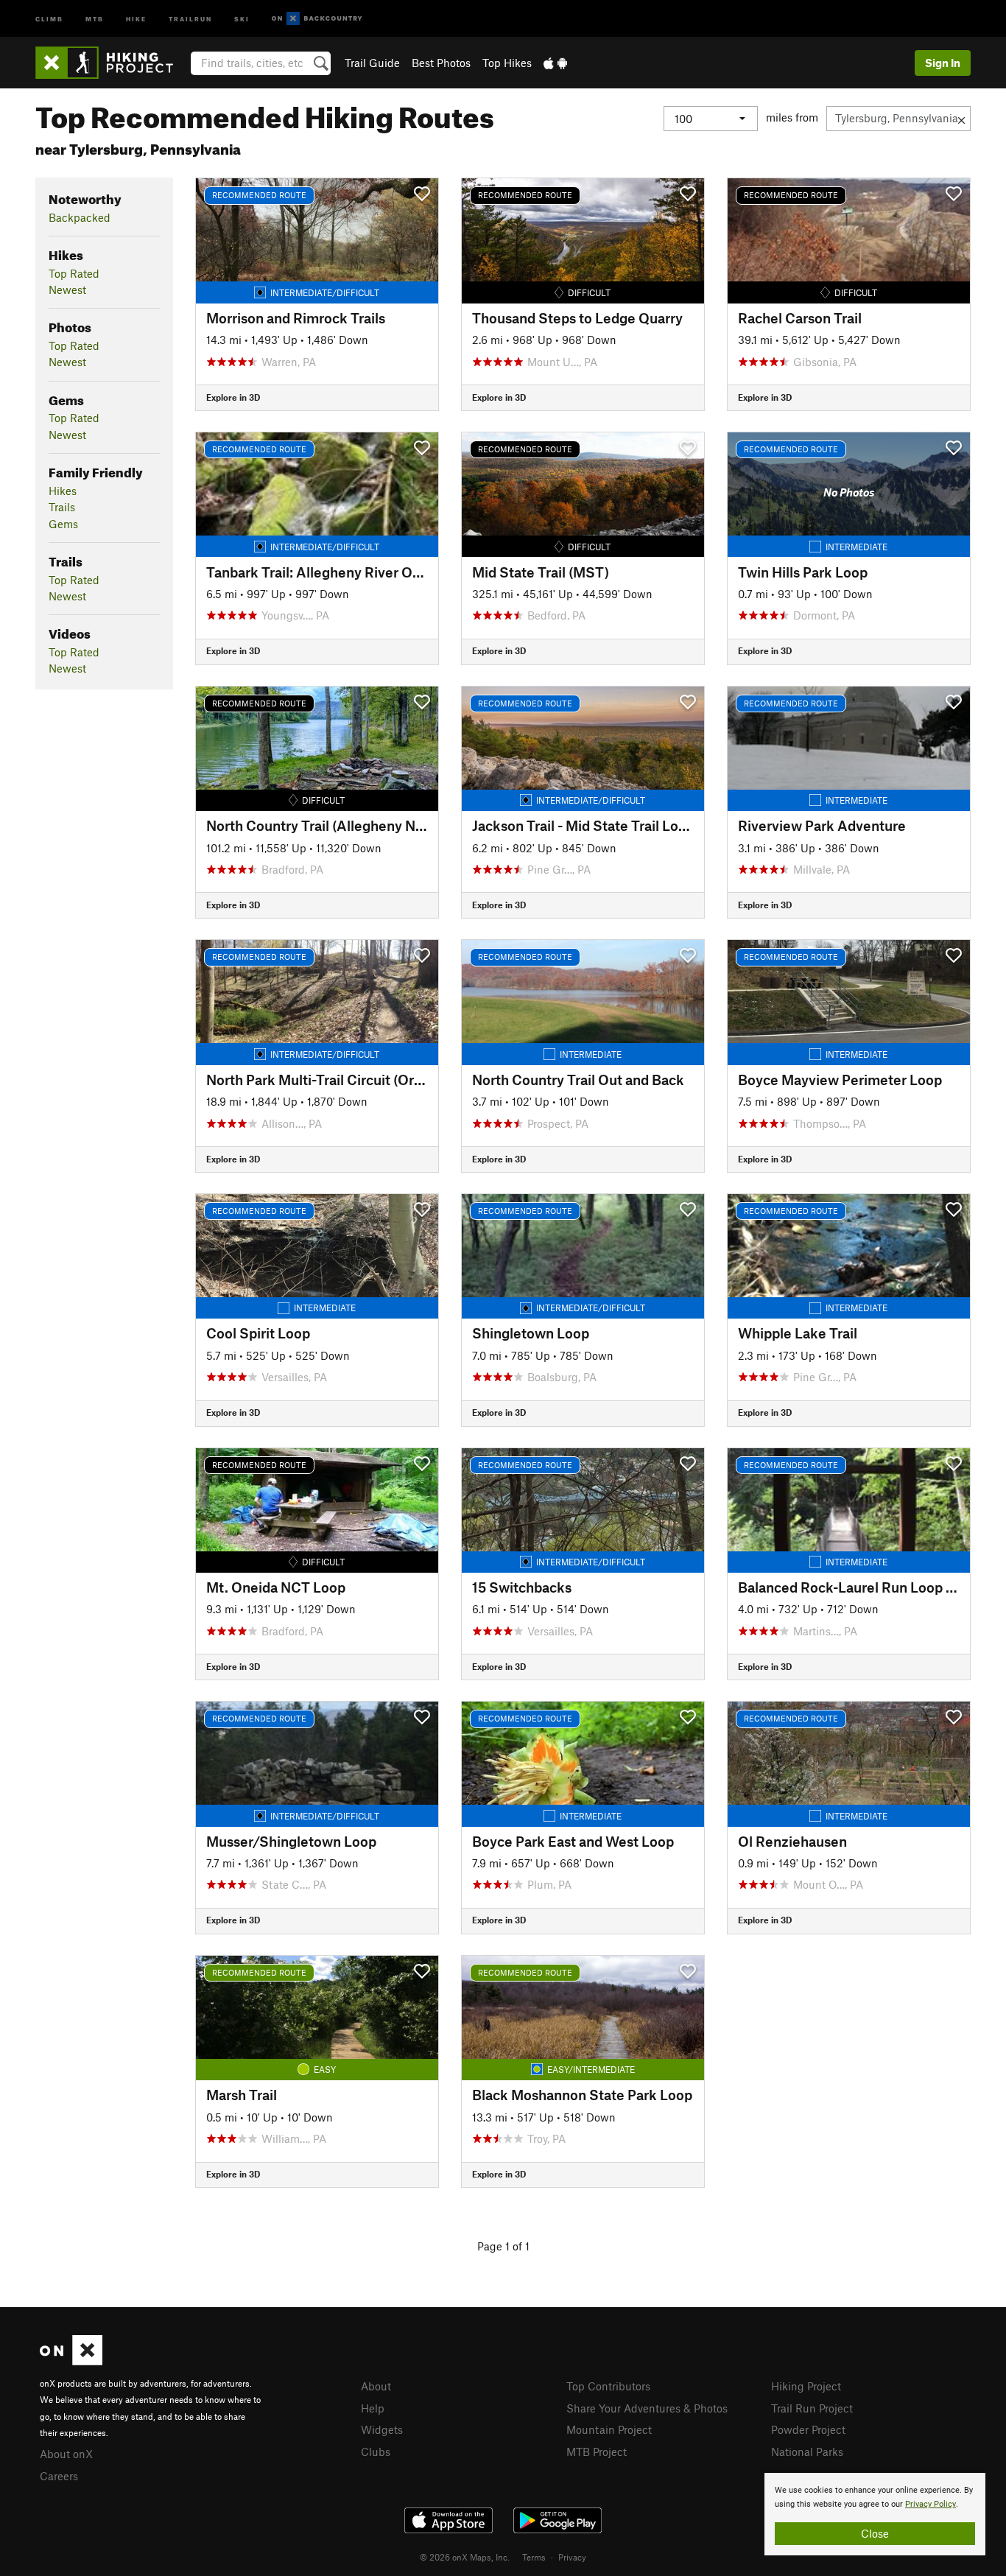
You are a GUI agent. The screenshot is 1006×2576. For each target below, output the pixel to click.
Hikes (63, 491)
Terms (534, 2557)
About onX (66, 2454)
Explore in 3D (233, 397)
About (376, 2386)
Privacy (572, 2557)
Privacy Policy (931, 2504)
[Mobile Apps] (555, 63)
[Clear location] (961, 119)
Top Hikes (507, 63)
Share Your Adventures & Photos (647, 2408)
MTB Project (597, 2452)
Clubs (376, 2452)
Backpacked (80, 217)
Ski (242, 18)
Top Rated (74, 273)
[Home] (112, 63)
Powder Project (808, 2429)
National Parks (807, 2452)
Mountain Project (609, 2429)
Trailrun (190, 18)
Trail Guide (372, 63)
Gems (63, 524)
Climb (49, 18)
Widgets (382, 2429)
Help (373, 2408)
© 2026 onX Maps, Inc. (465, 2557)
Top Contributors (608, 2386)
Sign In (943, 63)
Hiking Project (806, 2386)
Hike (136, 18)
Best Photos (441, 63)
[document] (875, 2514)
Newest (67, 289)
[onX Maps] (71, 2361)
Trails (62, 507)
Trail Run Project (812, 2408)
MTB (95, 18)
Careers (59, 2476)
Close (875, 2533)
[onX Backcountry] (317, 19)
